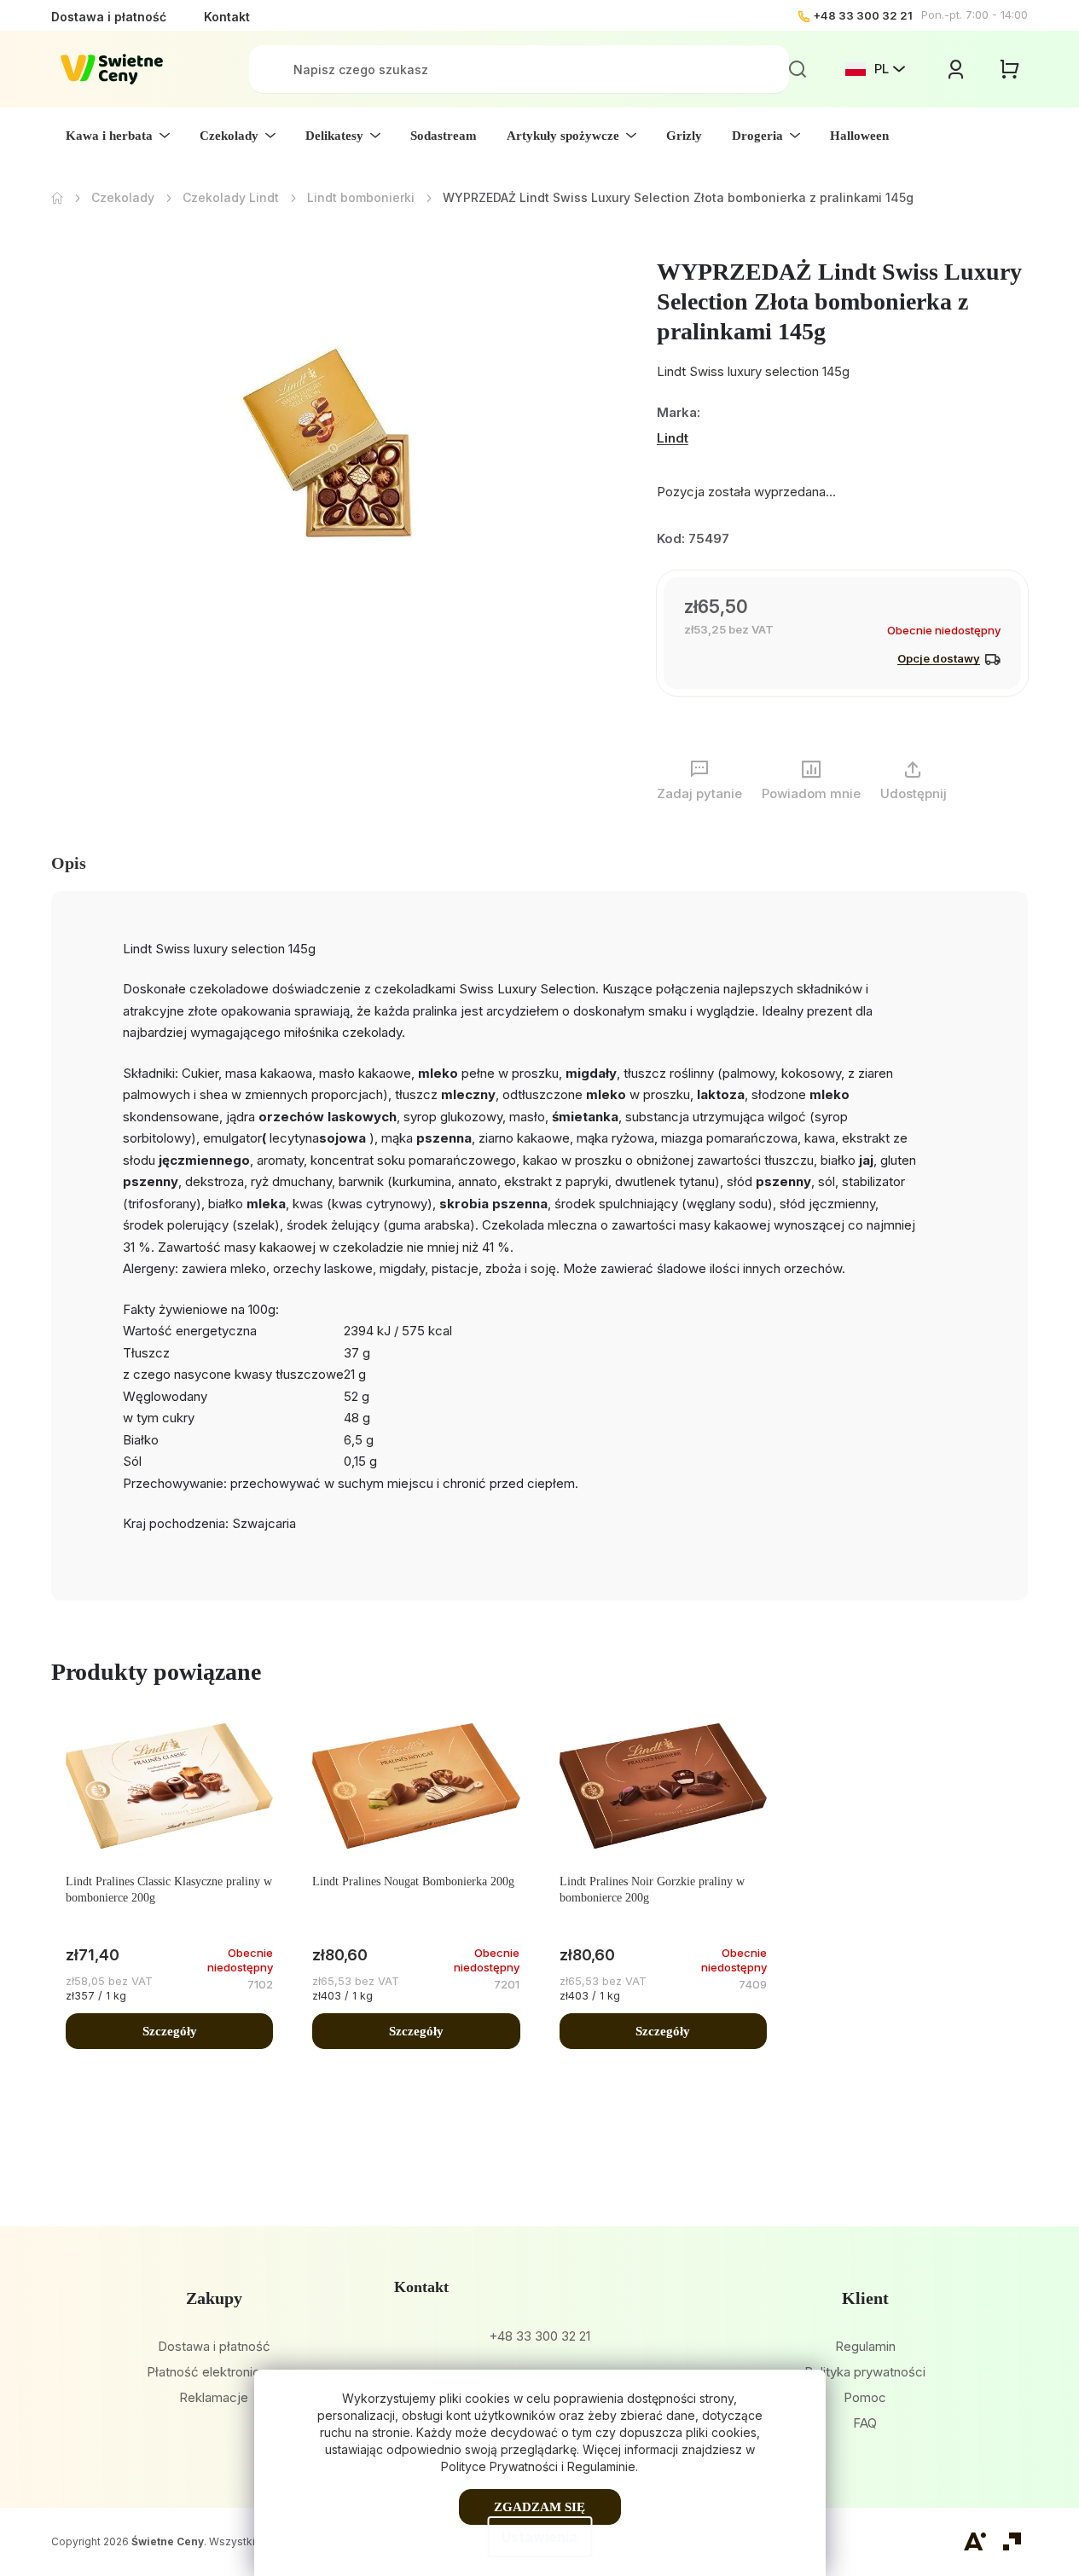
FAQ (865, 2423)
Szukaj (798, 69)
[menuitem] (118, 136)
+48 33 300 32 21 (863, 15)
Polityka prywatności (865, 2372)
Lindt (673, 438)
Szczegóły (170, 2031)
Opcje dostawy (939, 658)
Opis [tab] (69, 863)
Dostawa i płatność (109, 17)
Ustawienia (539, 2537)
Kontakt (227, 17)
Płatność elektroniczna (214, 2372)
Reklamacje (214, 2397)
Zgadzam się (539, 2507)
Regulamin (865, 2346)
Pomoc (865, 2397)
